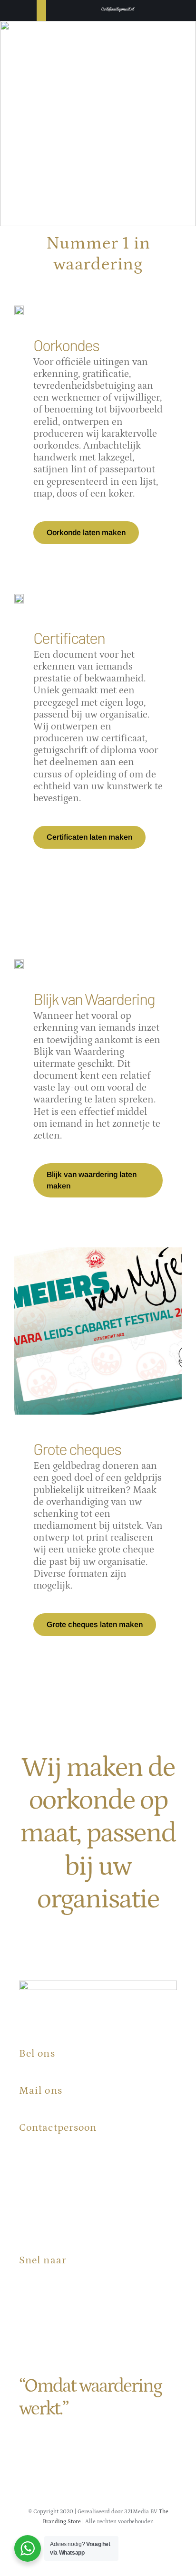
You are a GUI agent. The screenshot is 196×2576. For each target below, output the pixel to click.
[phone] (152, 2548)
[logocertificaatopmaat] (118, 7)
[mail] (134, 2548)
